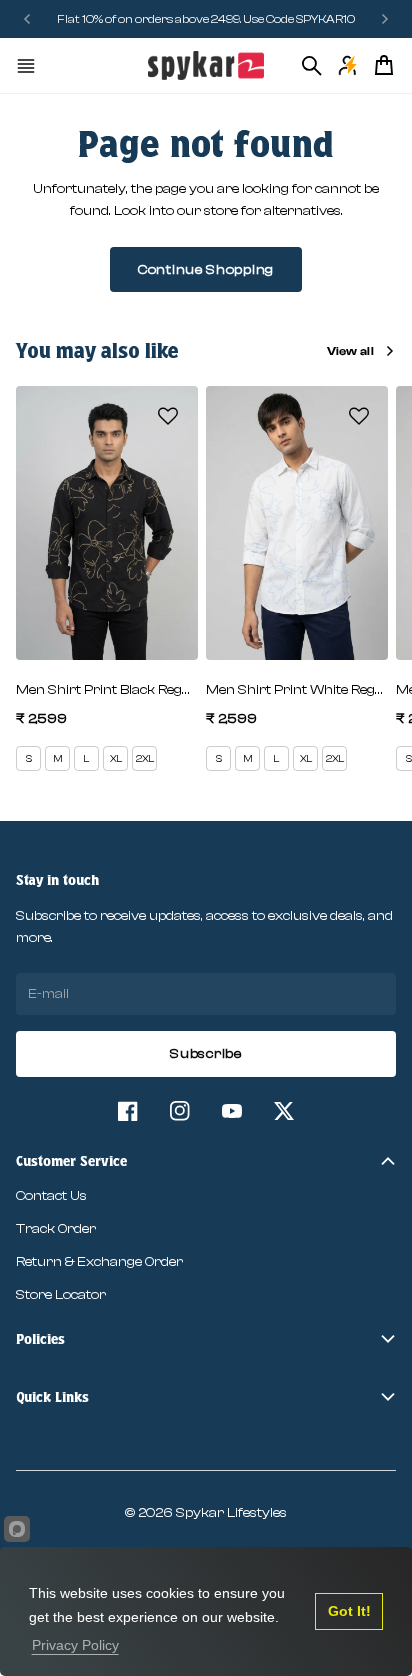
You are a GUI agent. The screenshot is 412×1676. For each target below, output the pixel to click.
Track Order (56, 1229)
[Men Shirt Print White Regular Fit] (297, 522)
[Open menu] (26, 66)
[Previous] (28, 19)
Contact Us (51, 1196)
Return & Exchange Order (99, 1262)
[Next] (385, 19)
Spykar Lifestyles (231, 1513)
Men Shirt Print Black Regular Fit (107, 690)
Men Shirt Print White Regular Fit (297, 690)
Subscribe (205, 1054)
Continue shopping (206, 270)
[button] (168, 416)
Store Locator (61, 1295)
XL (116, 759)
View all (350, 351)
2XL (145, 759)
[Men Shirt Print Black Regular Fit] (107, 522)
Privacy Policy (75, 1645)
